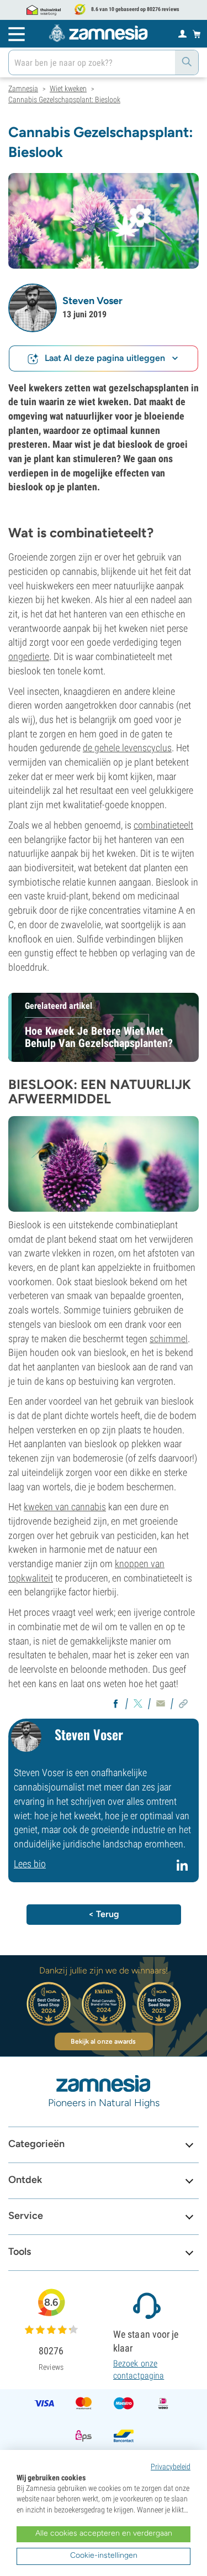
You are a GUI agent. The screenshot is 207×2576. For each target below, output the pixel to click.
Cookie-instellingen (104, 2555)
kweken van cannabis (65, 1507)
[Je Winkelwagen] (197, 34)
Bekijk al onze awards (103, 2041)
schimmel (169, 1339)
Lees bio (30, 1864)
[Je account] (182, 33)
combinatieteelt (163, 825)
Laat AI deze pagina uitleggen (105, 358)
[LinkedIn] (184, 1870)
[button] (33, 308)
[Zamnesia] (98, 33)
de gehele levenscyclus (127, 748)
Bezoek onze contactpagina (139, 2370)
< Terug (104, 1914)
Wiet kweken (68, 88)
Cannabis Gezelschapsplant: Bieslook (64, 100)
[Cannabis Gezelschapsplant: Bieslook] (104, 220)
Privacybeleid (171, 2467)
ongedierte (29, 656)
